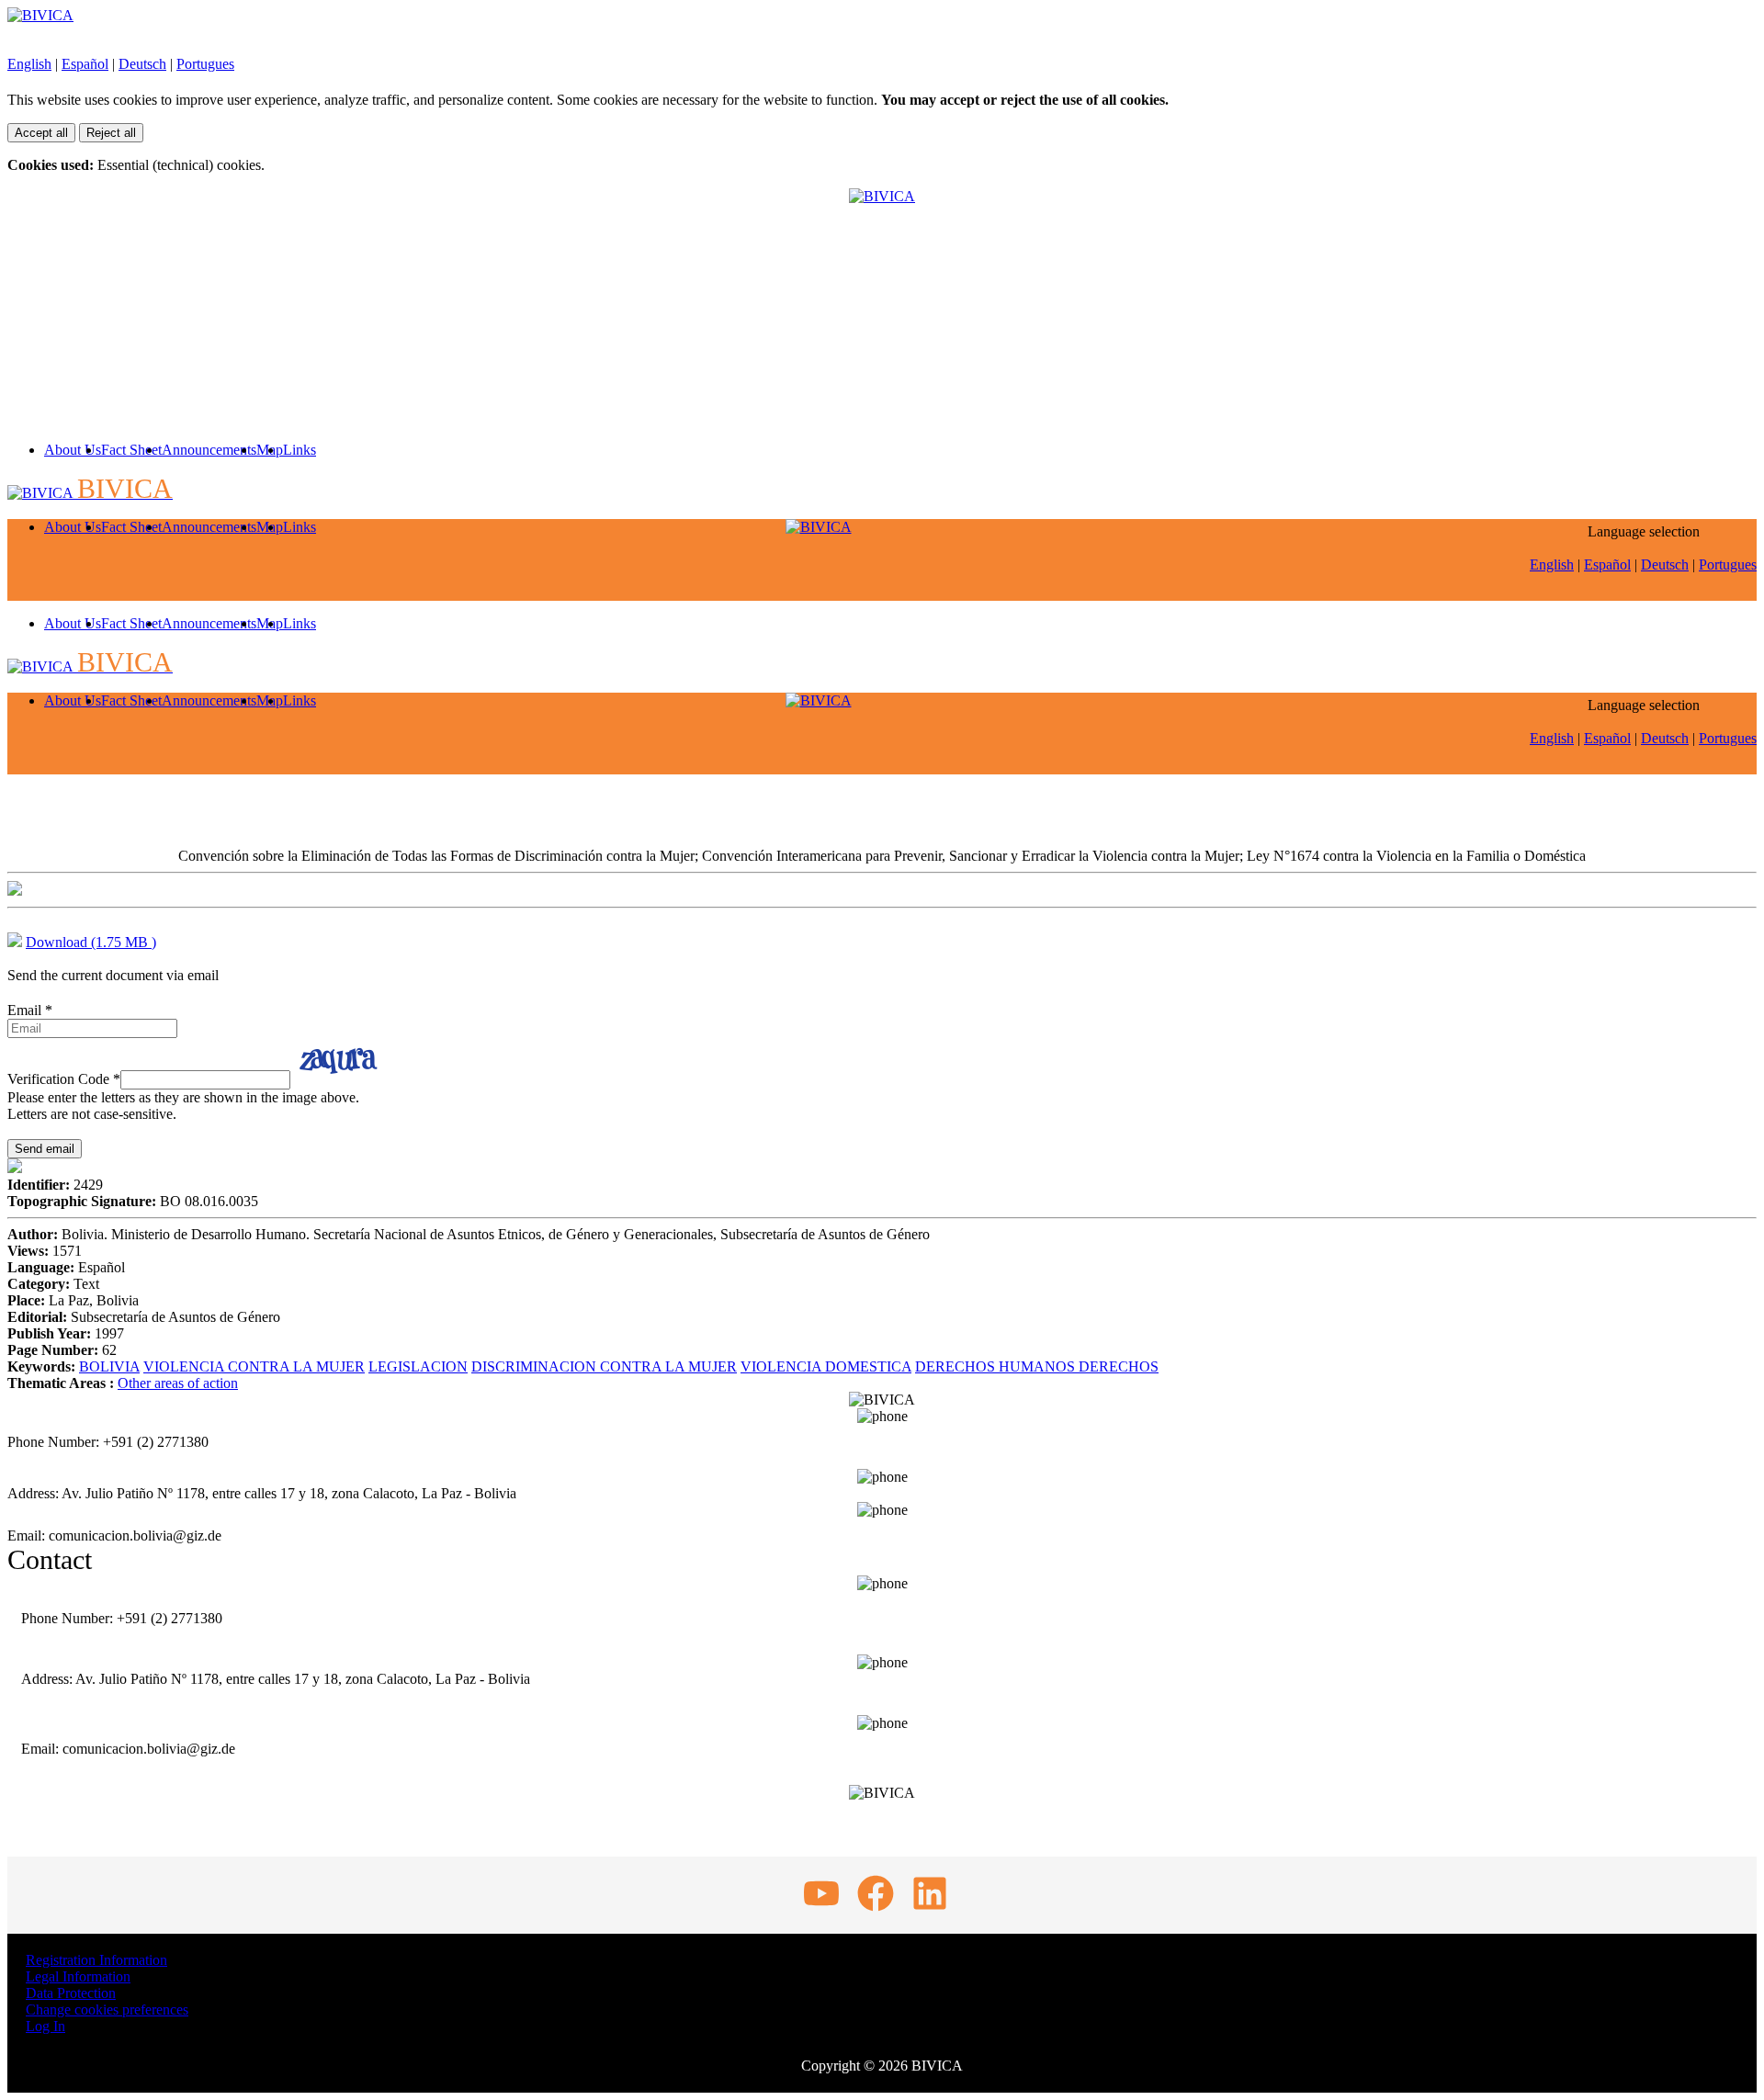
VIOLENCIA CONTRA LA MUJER (254, 1366)
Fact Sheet (131, 450)
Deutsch (142, 64)
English (29, 64)
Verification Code (64, 1079)
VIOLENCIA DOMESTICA (826, 1366)
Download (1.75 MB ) (91, 942)
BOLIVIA (109, 1366)
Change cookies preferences (107, 2010)
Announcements (209, 450)
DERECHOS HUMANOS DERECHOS (1037, 1366)
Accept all (41, 133)
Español (85, 64)
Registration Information (96, 1960)
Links (300, 450)
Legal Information (78, 1976)
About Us (73, 450)
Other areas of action (178, 1383)
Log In (45, 2026)
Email (30, 1010)
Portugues (205, 64)
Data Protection (71, 1993)
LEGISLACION (418, 1366)
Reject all (111, 133)
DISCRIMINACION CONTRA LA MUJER (604, 1366)
